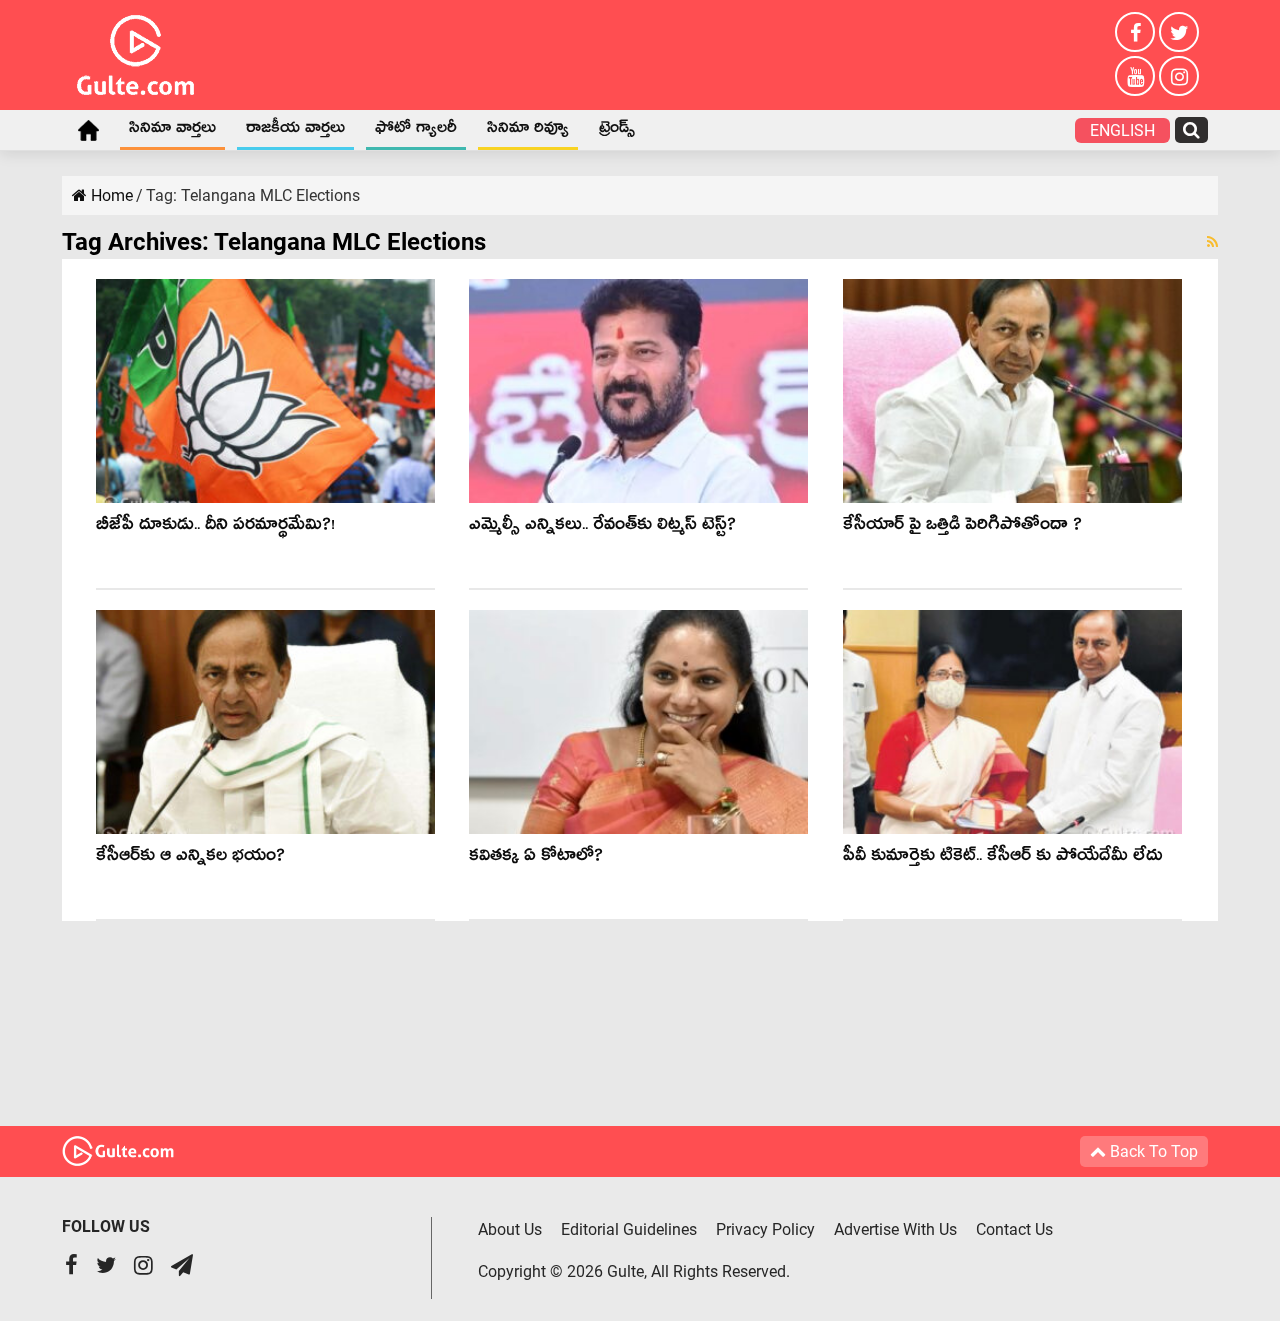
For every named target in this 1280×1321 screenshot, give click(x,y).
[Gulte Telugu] (135, 51)
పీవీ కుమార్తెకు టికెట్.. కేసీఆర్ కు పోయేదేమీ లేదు (1002, 858)
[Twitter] (1179, 32)
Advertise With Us (895, 1229)
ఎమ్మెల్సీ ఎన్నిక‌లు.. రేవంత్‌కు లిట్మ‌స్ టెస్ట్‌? (602, 527)
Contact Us (1014, 1229)
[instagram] (1179, 76)
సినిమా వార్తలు (172, 131)
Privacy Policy (765, 1229)
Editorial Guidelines (629, 1229)
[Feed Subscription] (1212, 242)
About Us (510, 1229)
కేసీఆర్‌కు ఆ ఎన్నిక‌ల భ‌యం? (190, 858)
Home (88, 130)
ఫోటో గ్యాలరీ (416, 131)
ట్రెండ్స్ (617, 131)
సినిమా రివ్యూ (528, 131)
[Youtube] (1135, 76)
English (1122, 130)
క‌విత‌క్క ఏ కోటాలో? (536, 858)
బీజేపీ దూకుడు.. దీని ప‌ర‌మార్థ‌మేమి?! (215, 527)
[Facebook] (1135, 32)
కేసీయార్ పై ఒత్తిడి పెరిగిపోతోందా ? (962, 527)
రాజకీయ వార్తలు (295, 131)
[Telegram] (182, 1267)
